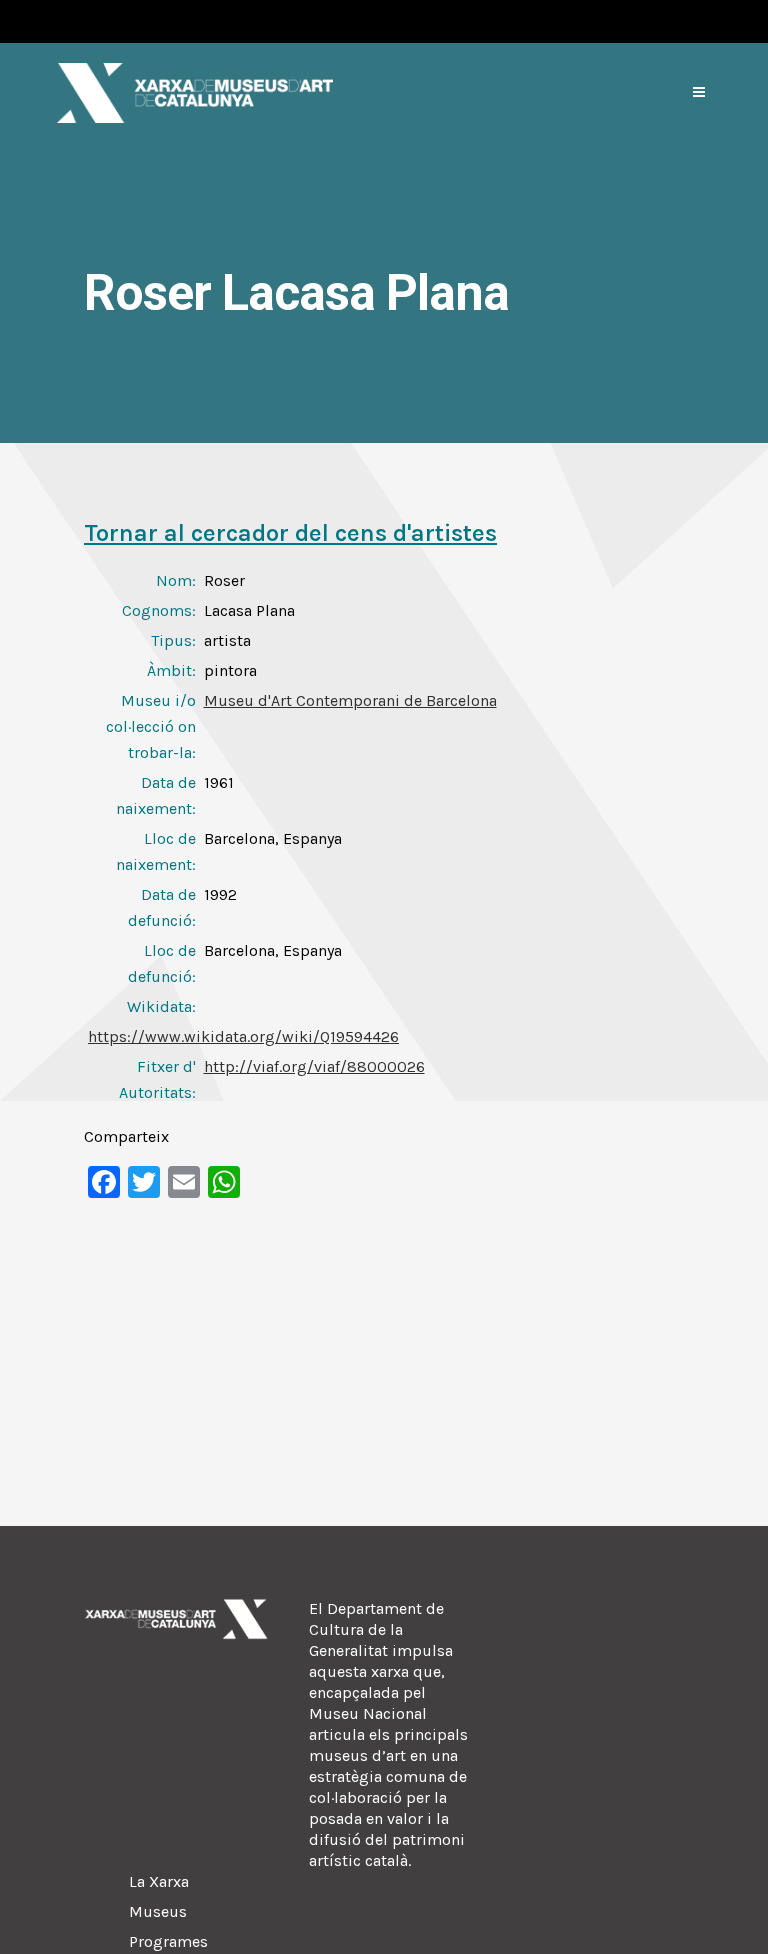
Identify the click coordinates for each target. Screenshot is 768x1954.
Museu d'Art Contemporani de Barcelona (350, 700)
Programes (168, 1941)
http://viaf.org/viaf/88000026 (314, 1066)
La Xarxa (159, 1881)
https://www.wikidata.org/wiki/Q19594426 (243, 1036)
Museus (158, 1911)
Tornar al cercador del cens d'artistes (290, 533)
